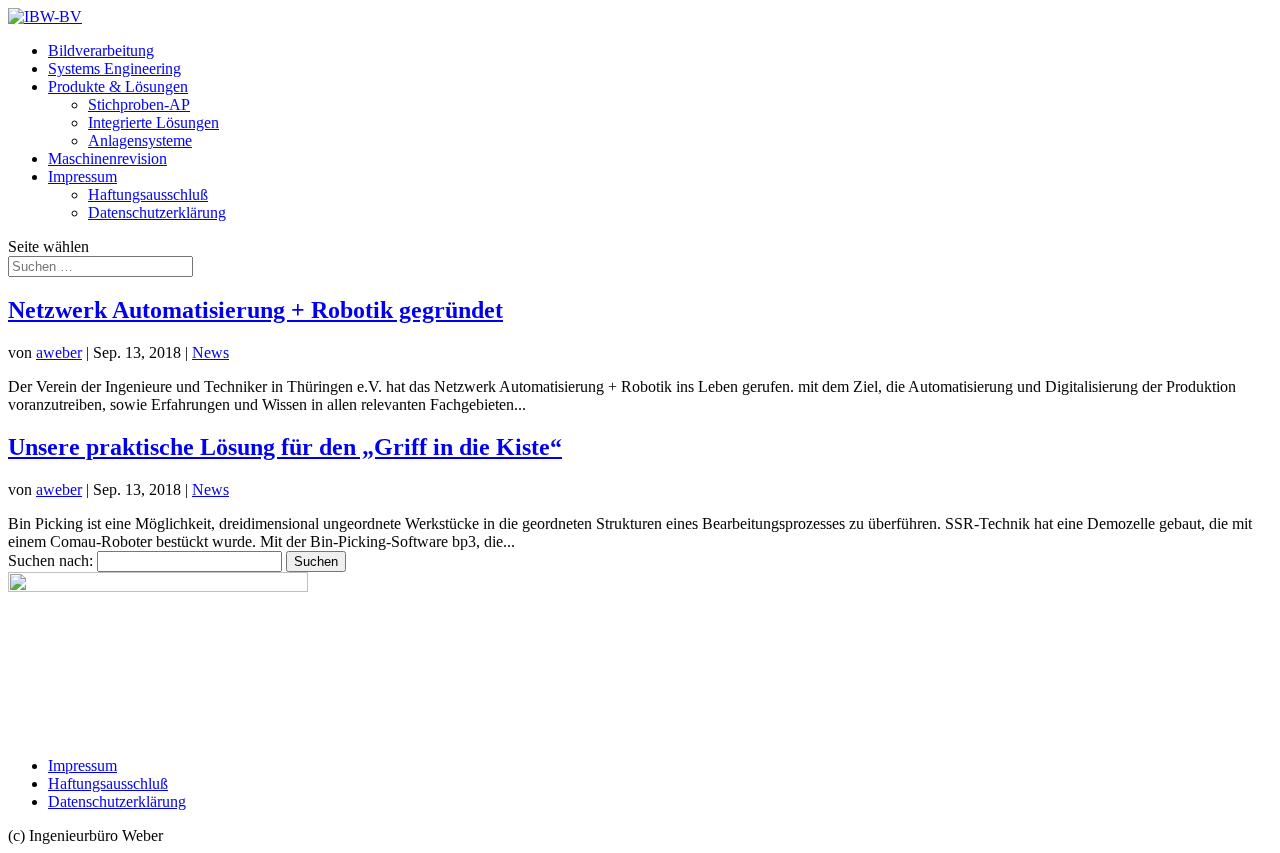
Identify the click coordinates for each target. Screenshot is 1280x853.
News (210, 352)
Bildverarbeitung (101, 50)
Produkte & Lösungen (118, 86)
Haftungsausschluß (148, 194)
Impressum (82, 176)
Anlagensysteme (140, 140)
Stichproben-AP (139, 104)
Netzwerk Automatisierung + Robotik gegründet (255, 310)
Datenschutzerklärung (157, 212)
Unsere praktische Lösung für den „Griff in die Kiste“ (285, 447)
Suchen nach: (50, 560)
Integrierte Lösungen (153, 122)
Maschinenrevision (107, 158)
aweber (59, 352)
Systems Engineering (114, 68)
